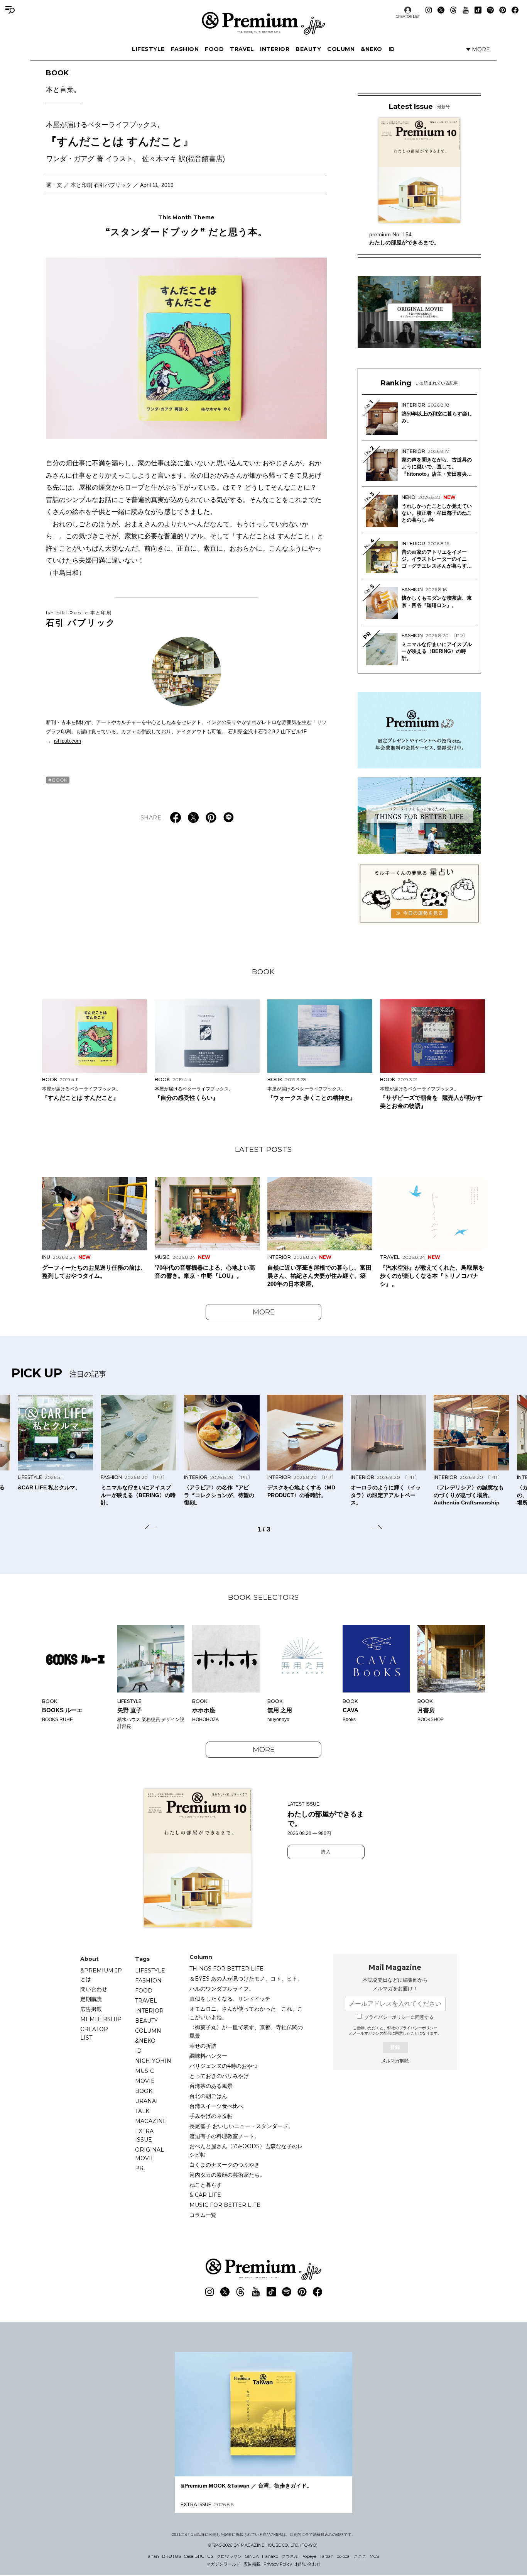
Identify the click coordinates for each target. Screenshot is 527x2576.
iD (392, 49)
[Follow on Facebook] (515, 10)
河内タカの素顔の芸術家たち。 (227, 2175)
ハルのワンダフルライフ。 (222, 1989)
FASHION (185, 49)
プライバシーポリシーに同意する (399, 2017)
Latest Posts (263, 1150)
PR (139, 2168)
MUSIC (144, 2071)
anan (154, 2556)
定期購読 (91, 1999)
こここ (360, 2556)
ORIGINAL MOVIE (149, 2154)
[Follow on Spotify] (490, 10)
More (264, 1312)
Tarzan (327, 2556)
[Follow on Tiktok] (478, 10)
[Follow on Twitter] (441, 10)
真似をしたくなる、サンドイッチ (230, 1999)
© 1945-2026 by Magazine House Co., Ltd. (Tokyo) (263, 2545)
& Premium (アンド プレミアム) (263, 23)
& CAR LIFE (205, 2195)
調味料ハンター (208, 2056)
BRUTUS (171, 2556)
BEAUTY (308, 49)
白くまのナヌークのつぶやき (225, 2165)
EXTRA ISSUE (144, 2135)
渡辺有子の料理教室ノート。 (225, 2136)
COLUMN (341, 49)
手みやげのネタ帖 (211, 2116)
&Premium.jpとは (101, 1975)
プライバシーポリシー (418, 2028)
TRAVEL (242, 49)
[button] (150, 1528)
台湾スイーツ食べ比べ (216, 2106)
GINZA (252, 2556)
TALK (142, 2111)
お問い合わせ (308, 2564)
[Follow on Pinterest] (503, 10)
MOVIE (145, 2081)
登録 (395, 2047)
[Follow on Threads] (453, 10)
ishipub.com (68, 741)
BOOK (63, 81)
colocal (344, 2556)
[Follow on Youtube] (466, 10)
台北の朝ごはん (208, 2096)
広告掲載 (91, 2009)
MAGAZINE (151, 2121)
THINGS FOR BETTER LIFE (226, 1969)
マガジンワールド (223, 2564)
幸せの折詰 (203, 2046)
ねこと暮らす (206, 2185)
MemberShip (101, 2019)
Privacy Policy (278, 2564)
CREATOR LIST (408, 16)
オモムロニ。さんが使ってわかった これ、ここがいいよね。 (246, 2013)
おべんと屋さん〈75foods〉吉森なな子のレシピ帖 (246, 2150)
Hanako (270, 2556)
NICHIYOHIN (153, 2061)
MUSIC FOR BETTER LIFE (225, 2205)
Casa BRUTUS (199, 2556)
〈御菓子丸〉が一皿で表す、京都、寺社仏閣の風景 (246, 2032)
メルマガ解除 (395, 2061)
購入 (326, 1852)
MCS (374, 2556)
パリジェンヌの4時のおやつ (224, 2066)
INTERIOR (275, 49)
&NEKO (372, 49)
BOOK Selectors (263, 1597)
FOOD (214, 49)
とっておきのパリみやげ (219, 2076)
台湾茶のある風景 (211, 2086)
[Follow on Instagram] (429, 10)
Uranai (146, 2101)
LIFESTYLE (148, 49)
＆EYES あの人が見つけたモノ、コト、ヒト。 (246, 1979)
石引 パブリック (81, 619)
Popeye (309, 2556)
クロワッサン (229, 2556)
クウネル (290, 2556)
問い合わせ (94, 1989)
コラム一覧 (203, 2215)
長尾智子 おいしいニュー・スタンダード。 (242, 2126)
